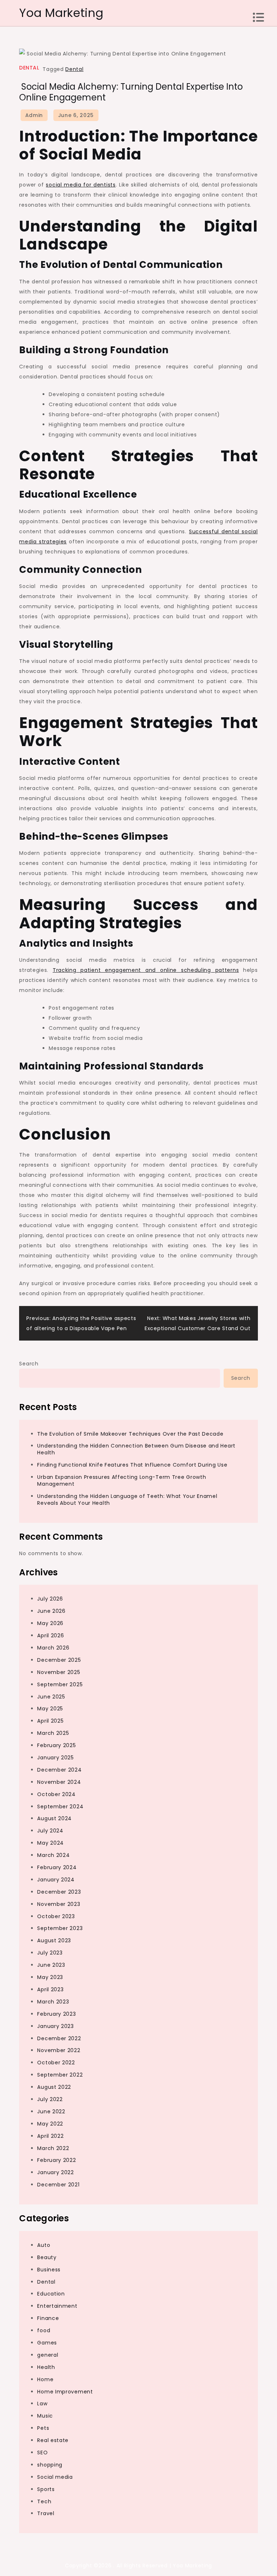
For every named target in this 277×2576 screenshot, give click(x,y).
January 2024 (56, 1880)
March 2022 (53, 2148)
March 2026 (53, 1648)
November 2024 (59, 1782)
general (48, 2355)
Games (47, 2343)
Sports (46, 2489)
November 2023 (59, 1904)
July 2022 (50, 2099)
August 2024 (54, 1818)
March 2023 (53, 2002)
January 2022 (55, 2172)
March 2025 (53, 1733)
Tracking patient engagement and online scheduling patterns (146, 970)
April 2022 (50, 2136)
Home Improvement (65, 2392)
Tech (44, 2501)
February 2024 (57, 1867)
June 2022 (51, 2111)
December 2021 (58, 2185)
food (44, 2330)
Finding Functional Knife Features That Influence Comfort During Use (132, 1465)
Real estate (53, 2440)
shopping (50, 2465)
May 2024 (50, 1843)
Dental (29, 68)
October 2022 (56, 2063)
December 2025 (59, 1660)
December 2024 (59, 1770)
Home (45, 2379)
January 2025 (55, 1758)
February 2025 (56, 1745)
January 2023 (55, 2026)
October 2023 (56, 1916)
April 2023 (50, 1989)
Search (29, 1364)
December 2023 (59, 1892)
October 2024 (56, 1794)
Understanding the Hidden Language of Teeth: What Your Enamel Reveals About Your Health (127, 1500)
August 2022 (54, 2087)
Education (51, 2294)
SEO (42, 2452)
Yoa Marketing (61, 13)
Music (45, 2416)
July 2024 (50, 1831)
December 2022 (59, 2038)
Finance (48, 2318)
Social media (55, 2477)
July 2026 (50, 1599)
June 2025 (51, 1697)
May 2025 (50, 1709)
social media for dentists (81, 185)
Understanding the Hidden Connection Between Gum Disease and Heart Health (136, 1449)
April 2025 (50, 1721)
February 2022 (56, 2160)
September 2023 (60, 1928)
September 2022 (60, 2075)
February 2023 (56, 2014)
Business (49, 2270)
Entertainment (57, 2306)
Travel (46, 2513)
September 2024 (60, 1807)
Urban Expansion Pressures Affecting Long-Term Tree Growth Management (122, 1480)
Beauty (47, 2257)
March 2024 (53, 1855)
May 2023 (50, 1977)
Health (46, 2367)
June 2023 (51, 1965)
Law (42, 2404)
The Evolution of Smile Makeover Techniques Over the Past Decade (130, 1434)
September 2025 (60, 1684)
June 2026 (51, 1611)
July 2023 (50, 1953)
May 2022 (50, 2124)
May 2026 (50, 1623)
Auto (44, 2245)
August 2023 (54, 1940)
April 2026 (50, 1635)
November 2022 (59, 2050)
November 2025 (59, 1672)
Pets (43, 2428)
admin (34, 115)
